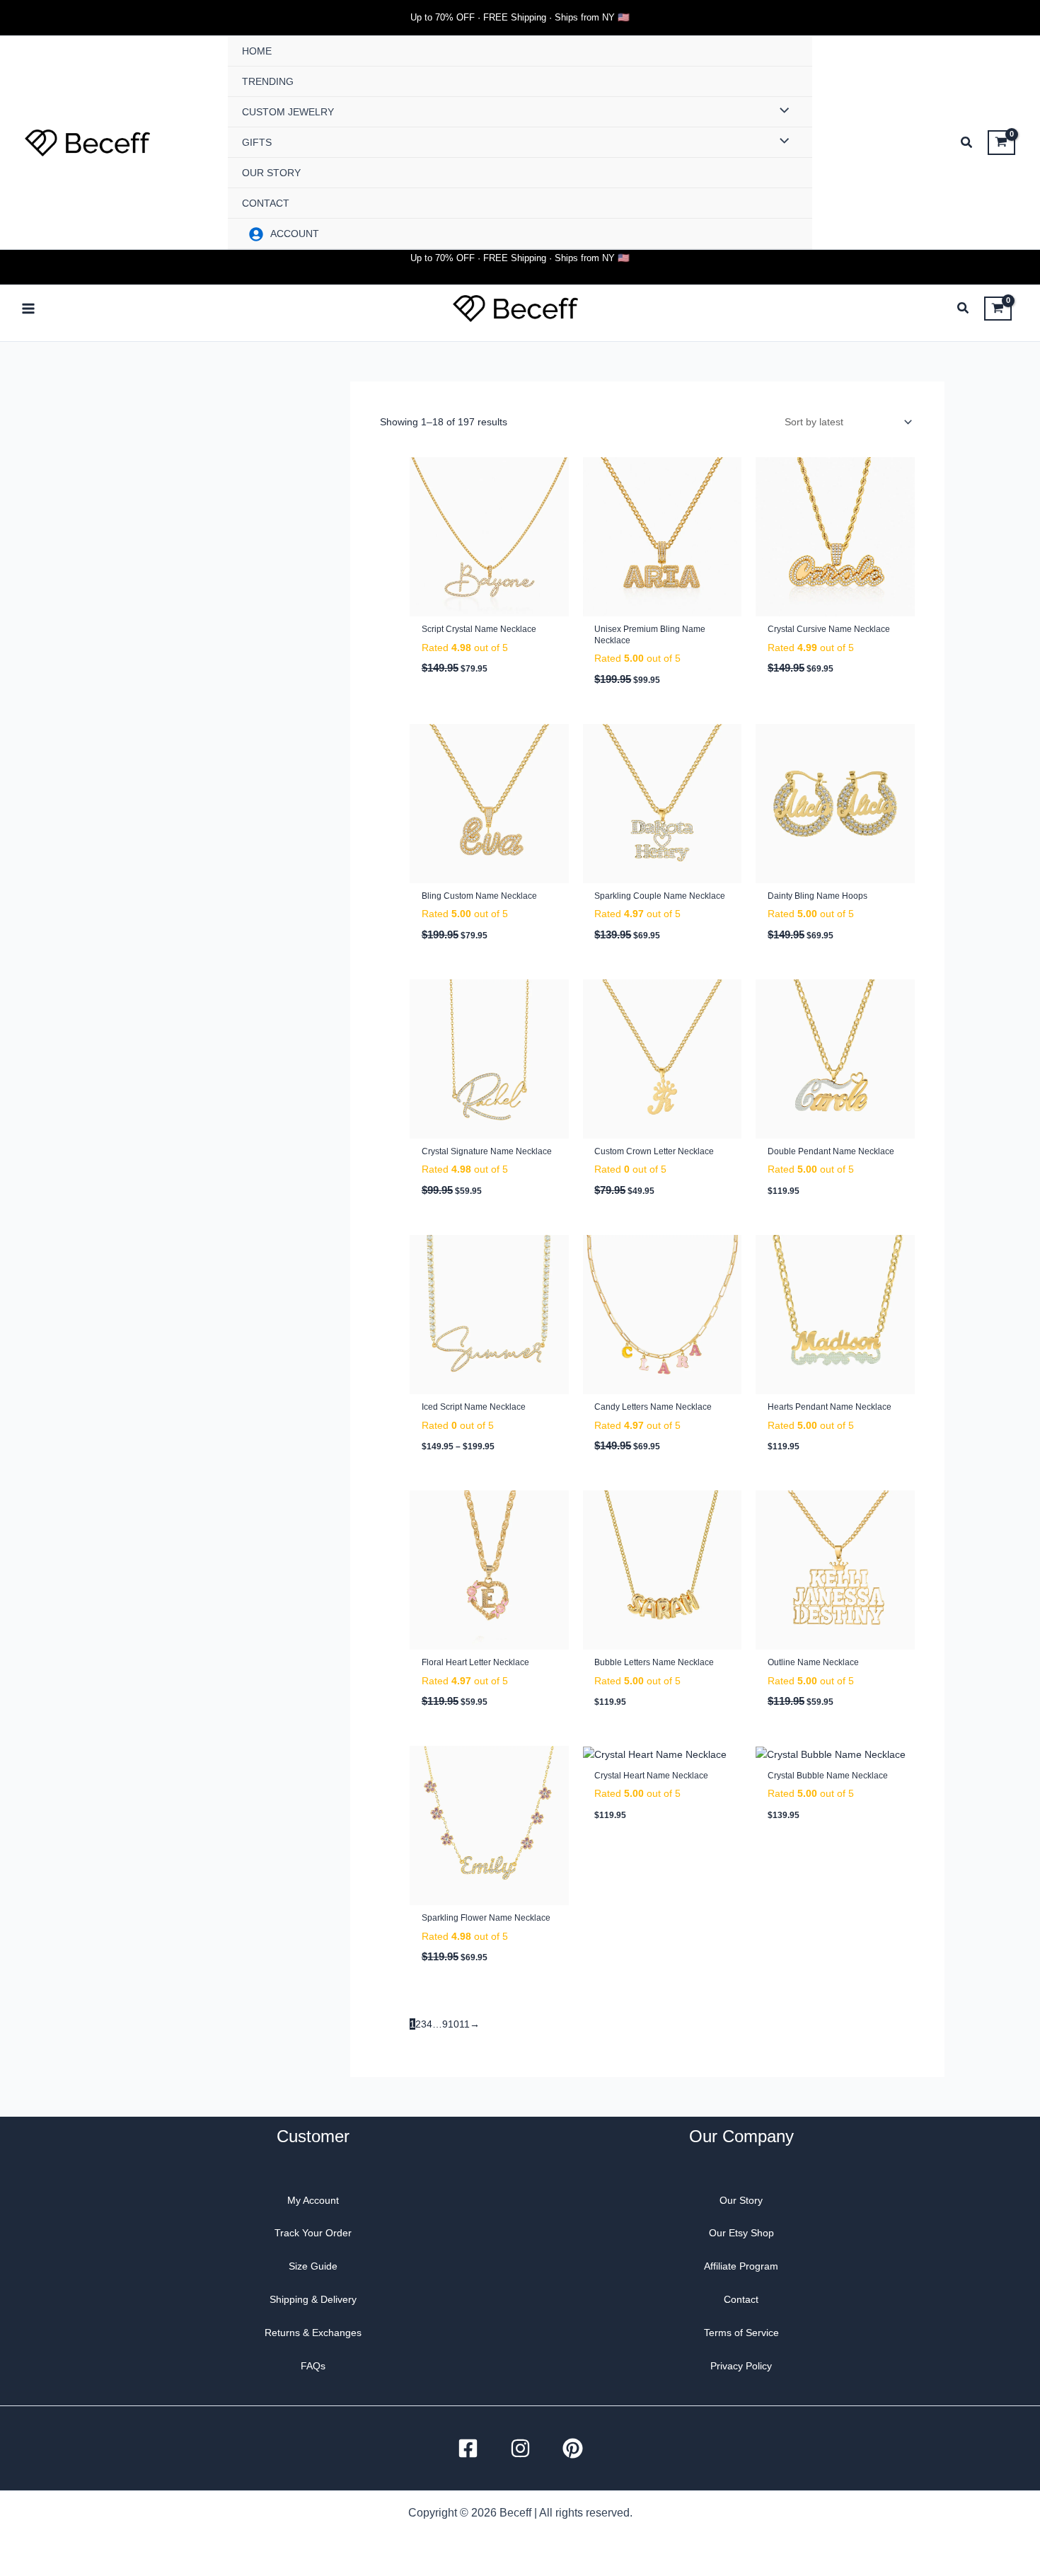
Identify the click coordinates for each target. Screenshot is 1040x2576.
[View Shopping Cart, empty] (1001, 142)
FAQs (313, 2366)
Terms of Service (741, 2333)
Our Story (741, 2200)
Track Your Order (313, 2233)
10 (453, 2024)
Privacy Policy (741, 2366)
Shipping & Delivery (313, 2299)
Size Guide (313, 2266)
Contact (741, 2299)
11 (464, 2024)
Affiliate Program (741, 2266)
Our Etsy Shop (741, 2233)
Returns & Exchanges (313, 2333)
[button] (967, 144)
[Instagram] (520, 2448)
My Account (313, 2200)
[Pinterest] (573, 2448)
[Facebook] (468, 2448)
